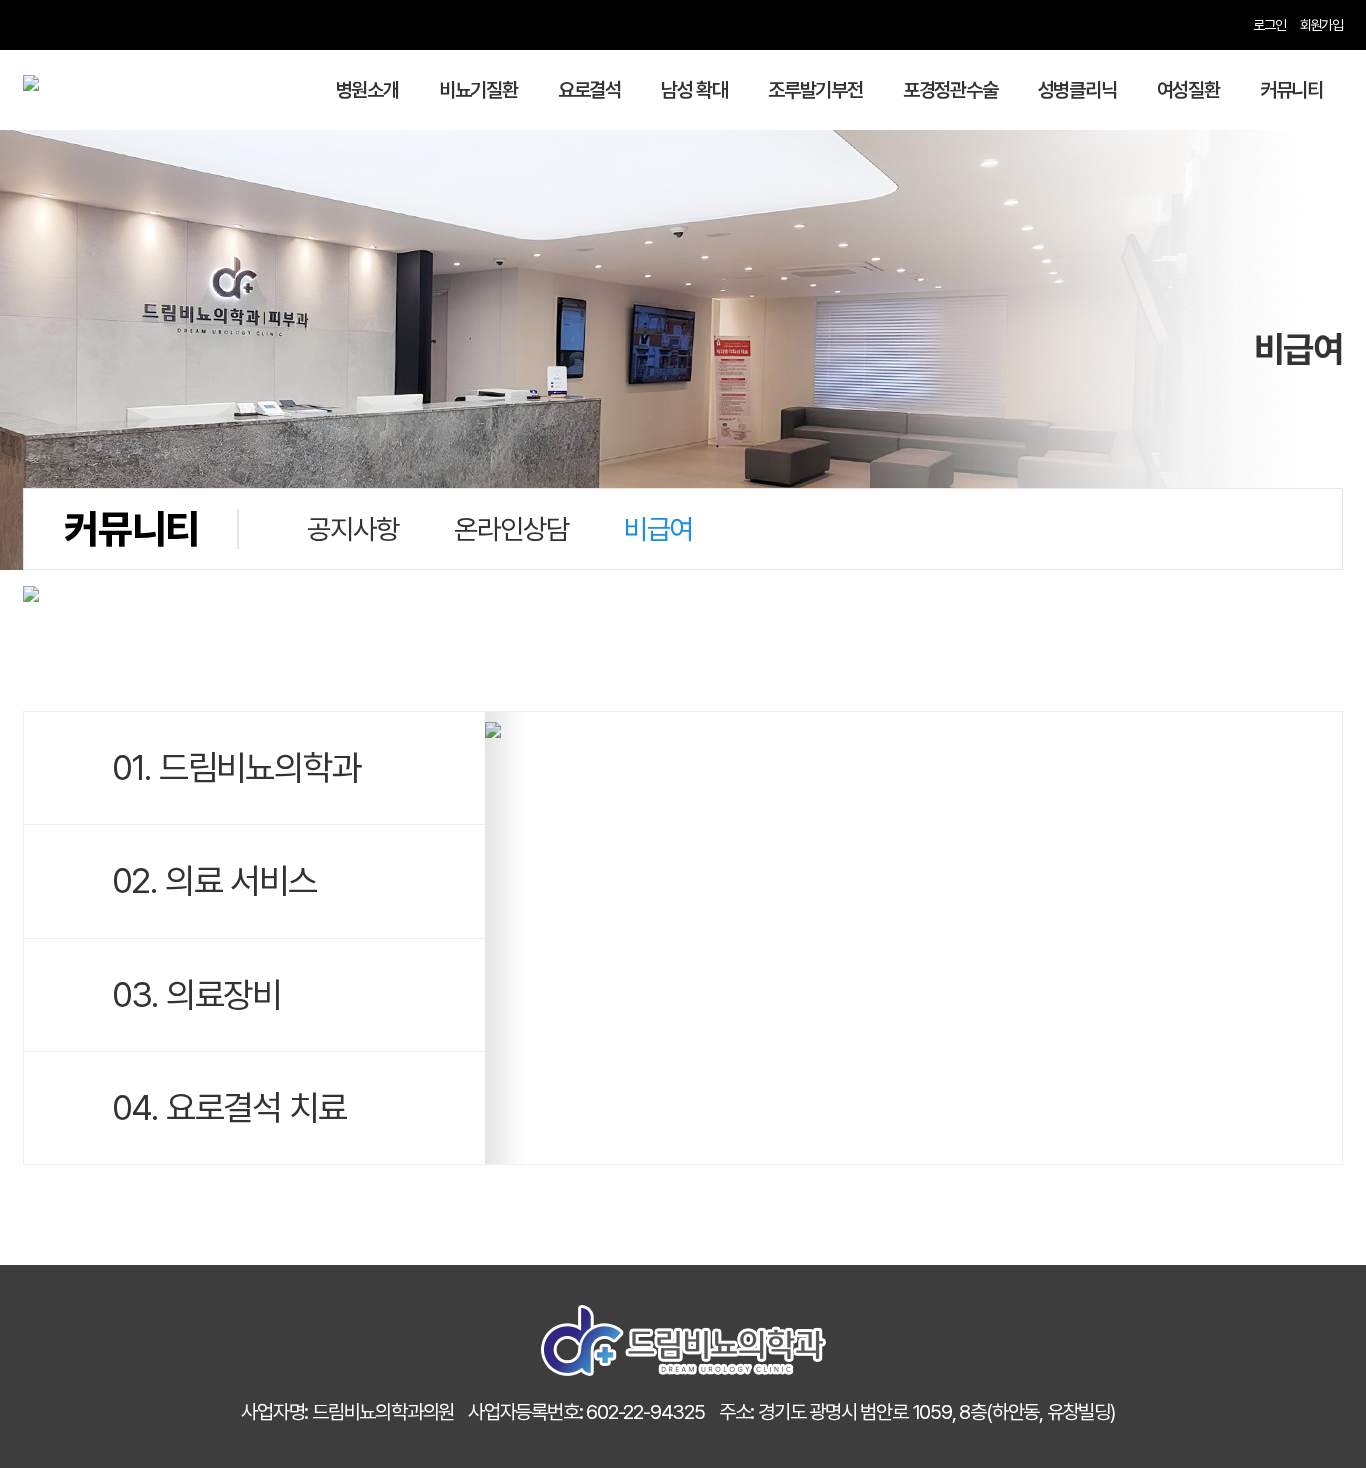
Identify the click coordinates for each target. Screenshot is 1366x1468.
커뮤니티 (1291, 90)
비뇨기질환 (478, 90)
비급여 (658, 529)
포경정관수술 (950, 90)
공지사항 (352, 529)
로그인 (1269, 25)
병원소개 (367, 90)
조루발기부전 (815, 90)
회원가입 (1321, 25)
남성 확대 (694, 90)
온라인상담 (511, 529)
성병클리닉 (1077, 90)
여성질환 (1188, 90)
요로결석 (589, 90)
